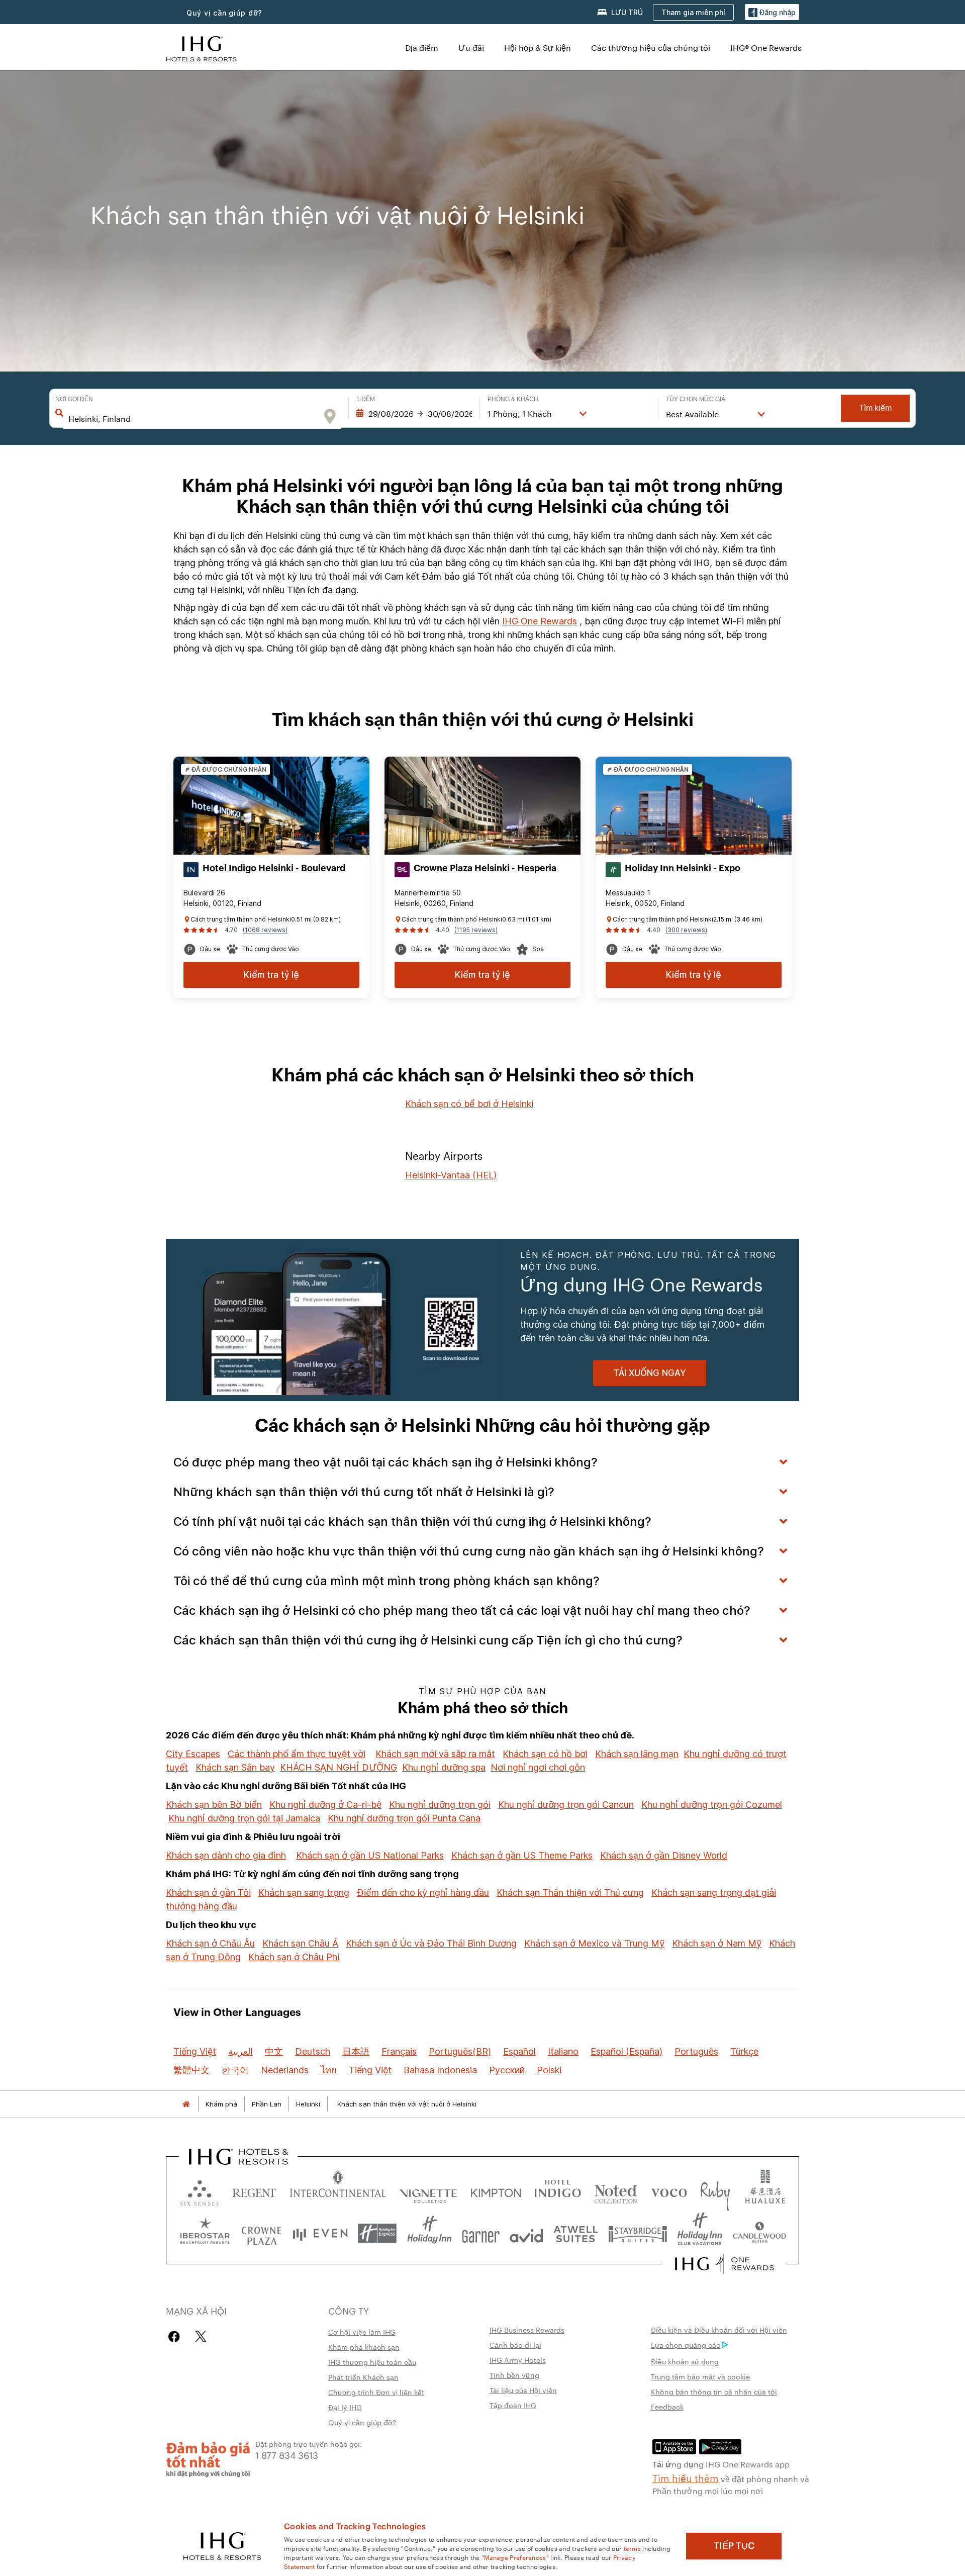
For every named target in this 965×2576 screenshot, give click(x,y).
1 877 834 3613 (287, 2455)
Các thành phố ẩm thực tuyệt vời (297, 1754)
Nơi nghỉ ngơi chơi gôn (538, 1767)
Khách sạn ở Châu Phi (294, 1957)
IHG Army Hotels (518, 2360)
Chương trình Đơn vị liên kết (376, 2392)
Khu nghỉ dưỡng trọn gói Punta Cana (404, 1818)
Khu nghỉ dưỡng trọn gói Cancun (566, 1805)
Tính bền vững (514, 2375)
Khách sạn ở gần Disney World (664, 1855)
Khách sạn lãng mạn (637, 1754)
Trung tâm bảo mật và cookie (700, 2376)
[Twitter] (201, 2336)
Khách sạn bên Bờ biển (214, 1805)
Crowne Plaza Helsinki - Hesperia (485, 868)
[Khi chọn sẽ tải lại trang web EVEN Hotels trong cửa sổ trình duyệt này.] (320, 2233)
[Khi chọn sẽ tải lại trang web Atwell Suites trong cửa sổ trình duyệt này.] (576, 2233)
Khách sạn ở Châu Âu (210, 1943)
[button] (772, 12)
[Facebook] (176, 2336)
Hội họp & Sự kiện (538, 48)
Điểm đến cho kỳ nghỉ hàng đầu (423, 1893)
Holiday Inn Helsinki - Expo (683, 868)
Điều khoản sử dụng (685, 2361)
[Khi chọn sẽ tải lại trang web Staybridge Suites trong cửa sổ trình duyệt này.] (638, 2233)
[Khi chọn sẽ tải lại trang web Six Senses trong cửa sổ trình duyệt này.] (200, 2191)
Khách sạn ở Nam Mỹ (717, 1943)
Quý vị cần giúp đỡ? (362, 2422)
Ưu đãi (471, 48)
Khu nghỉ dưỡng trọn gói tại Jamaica (244, 1818)
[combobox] (193, 419)
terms (633, 2548)
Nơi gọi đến (74, 399)
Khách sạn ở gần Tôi (208, 1893)
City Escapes (193, 1754)
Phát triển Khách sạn (363, 2377)
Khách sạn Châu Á (300, 1943)
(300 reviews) (686, 930)
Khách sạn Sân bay (235, 1767)
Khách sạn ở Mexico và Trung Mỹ (594, 1943)
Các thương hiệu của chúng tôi (651, 48)
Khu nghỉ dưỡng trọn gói (440, 1805)
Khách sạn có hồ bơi (545, 1754)
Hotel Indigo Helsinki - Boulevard (274, 868)
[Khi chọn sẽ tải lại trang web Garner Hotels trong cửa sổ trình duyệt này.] (481, 2233)
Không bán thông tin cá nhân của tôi (714, 2391)
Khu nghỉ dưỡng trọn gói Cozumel (712, 1805)
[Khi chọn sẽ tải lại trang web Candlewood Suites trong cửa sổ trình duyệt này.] (759, 2233)
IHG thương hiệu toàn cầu (372, 2362)
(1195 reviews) (476, 930)
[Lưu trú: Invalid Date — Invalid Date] (414, 414)
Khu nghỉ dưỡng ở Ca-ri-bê (325, 1805)
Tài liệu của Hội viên (523, 2390)
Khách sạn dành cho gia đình (226, 1855)
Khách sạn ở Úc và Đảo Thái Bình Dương (431, 1943)
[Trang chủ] (186, 2104)
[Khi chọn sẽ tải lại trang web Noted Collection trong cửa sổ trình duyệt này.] (616, 2191)
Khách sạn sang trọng (304, 1893)
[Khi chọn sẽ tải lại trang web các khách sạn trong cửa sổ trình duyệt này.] (254, 2191)
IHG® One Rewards (766, 48)
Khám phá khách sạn (364, 2347)
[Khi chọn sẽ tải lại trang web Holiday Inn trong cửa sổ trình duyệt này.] (429, 2233)
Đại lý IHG (345, 2407)
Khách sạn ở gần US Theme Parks (522, 1855)
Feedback (667, 2407)
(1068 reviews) (265, 930)
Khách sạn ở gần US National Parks (370, 1855)
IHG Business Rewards (527, 2330)
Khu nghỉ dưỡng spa (444, 1767)
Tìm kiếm (875, 408)
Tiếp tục (734, 2546)
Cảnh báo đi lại (515, 2345)
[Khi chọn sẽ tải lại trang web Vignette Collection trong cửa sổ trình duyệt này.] (428, 2191)
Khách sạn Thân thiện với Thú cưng (570, 1893)
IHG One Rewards (540, 621)
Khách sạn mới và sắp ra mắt (435, 1754)
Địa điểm (422, 48)
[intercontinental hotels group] (202, 48)
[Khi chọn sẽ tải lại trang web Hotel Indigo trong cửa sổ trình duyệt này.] (558, 2191)
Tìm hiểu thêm (686, 2477)
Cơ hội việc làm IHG (362, 2332)
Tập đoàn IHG (513, 2405)
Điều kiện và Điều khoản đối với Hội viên (719, 2330)
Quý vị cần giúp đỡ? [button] (224, 13)
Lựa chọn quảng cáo (686, 2345)
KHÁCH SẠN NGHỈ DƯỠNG (339, 1767)
